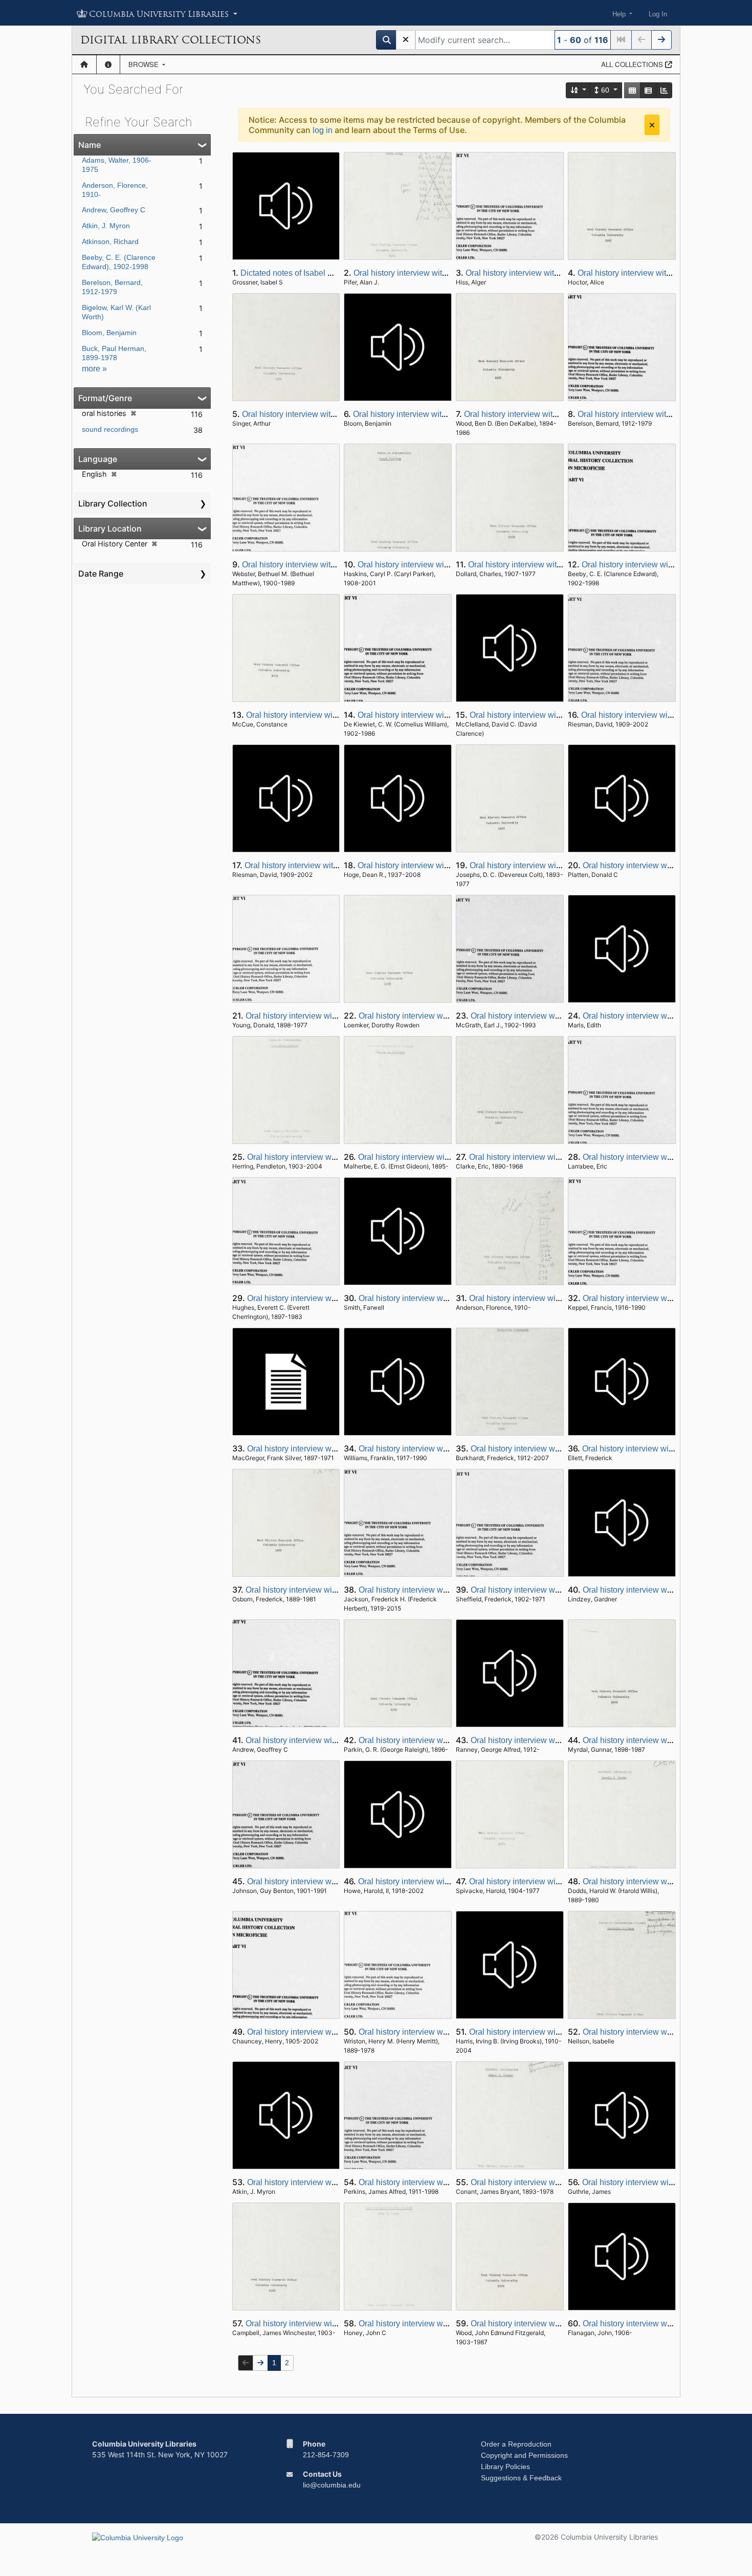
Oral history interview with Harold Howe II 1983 (443, 1881)
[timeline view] (664, 90)
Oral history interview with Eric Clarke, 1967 (548, 1157)
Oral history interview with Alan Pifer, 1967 (430, 273)
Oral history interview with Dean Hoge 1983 (436, 865)
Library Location (110, 529)
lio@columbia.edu (332, 2485)
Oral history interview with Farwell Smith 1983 (441, 1298)
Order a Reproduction (516, 2444)
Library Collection (113, 503)
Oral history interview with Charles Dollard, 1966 (556, 565)
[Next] (661, 40)
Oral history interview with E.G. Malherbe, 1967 (443, 1157)
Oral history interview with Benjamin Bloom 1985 (441, 414)
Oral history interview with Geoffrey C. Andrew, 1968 (339, 1740)
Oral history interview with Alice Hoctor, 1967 (658, 273)
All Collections (633, 64)
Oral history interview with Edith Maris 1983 (661, 1016)
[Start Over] (406, 40)
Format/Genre (105, 398)
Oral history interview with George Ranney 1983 (557, 1740)
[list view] (648, 90)
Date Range (101, 574)
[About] (108, 64)
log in (323, 130)
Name (90, 145)
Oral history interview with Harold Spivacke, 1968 (558, 1881)
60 (605, 90)
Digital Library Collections (171, 40)
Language (98, 459)
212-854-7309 (326, 2455)
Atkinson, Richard (110, 241)
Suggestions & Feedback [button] (521, 2478)
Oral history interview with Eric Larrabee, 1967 (666, 1157)
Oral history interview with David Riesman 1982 (330, 865)
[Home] (84, 64)
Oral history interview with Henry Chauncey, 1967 (336, 2032)
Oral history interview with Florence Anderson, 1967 (562, 1298)
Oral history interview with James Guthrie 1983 (666, 2182)
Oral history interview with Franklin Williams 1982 (448, 1449)
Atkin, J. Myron (106, 226)
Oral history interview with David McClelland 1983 (560, 715)
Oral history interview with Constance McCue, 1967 (339, 715)
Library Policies (505, 2467)
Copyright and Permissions (524, 2455)
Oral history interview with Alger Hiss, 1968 (543, 273)
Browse (145, 64)
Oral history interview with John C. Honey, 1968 (444, 2324)
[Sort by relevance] (579, 90)
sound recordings (110, 429)
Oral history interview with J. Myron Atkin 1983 (330, 2182)
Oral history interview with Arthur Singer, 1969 (324, 414)
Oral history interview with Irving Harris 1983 (549, 2032)
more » (94, 369)
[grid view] (632, 90)
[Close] (652, 125)
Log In (658, 14)
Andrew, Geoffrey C (114, 210)
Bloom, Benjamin (109, 333)
